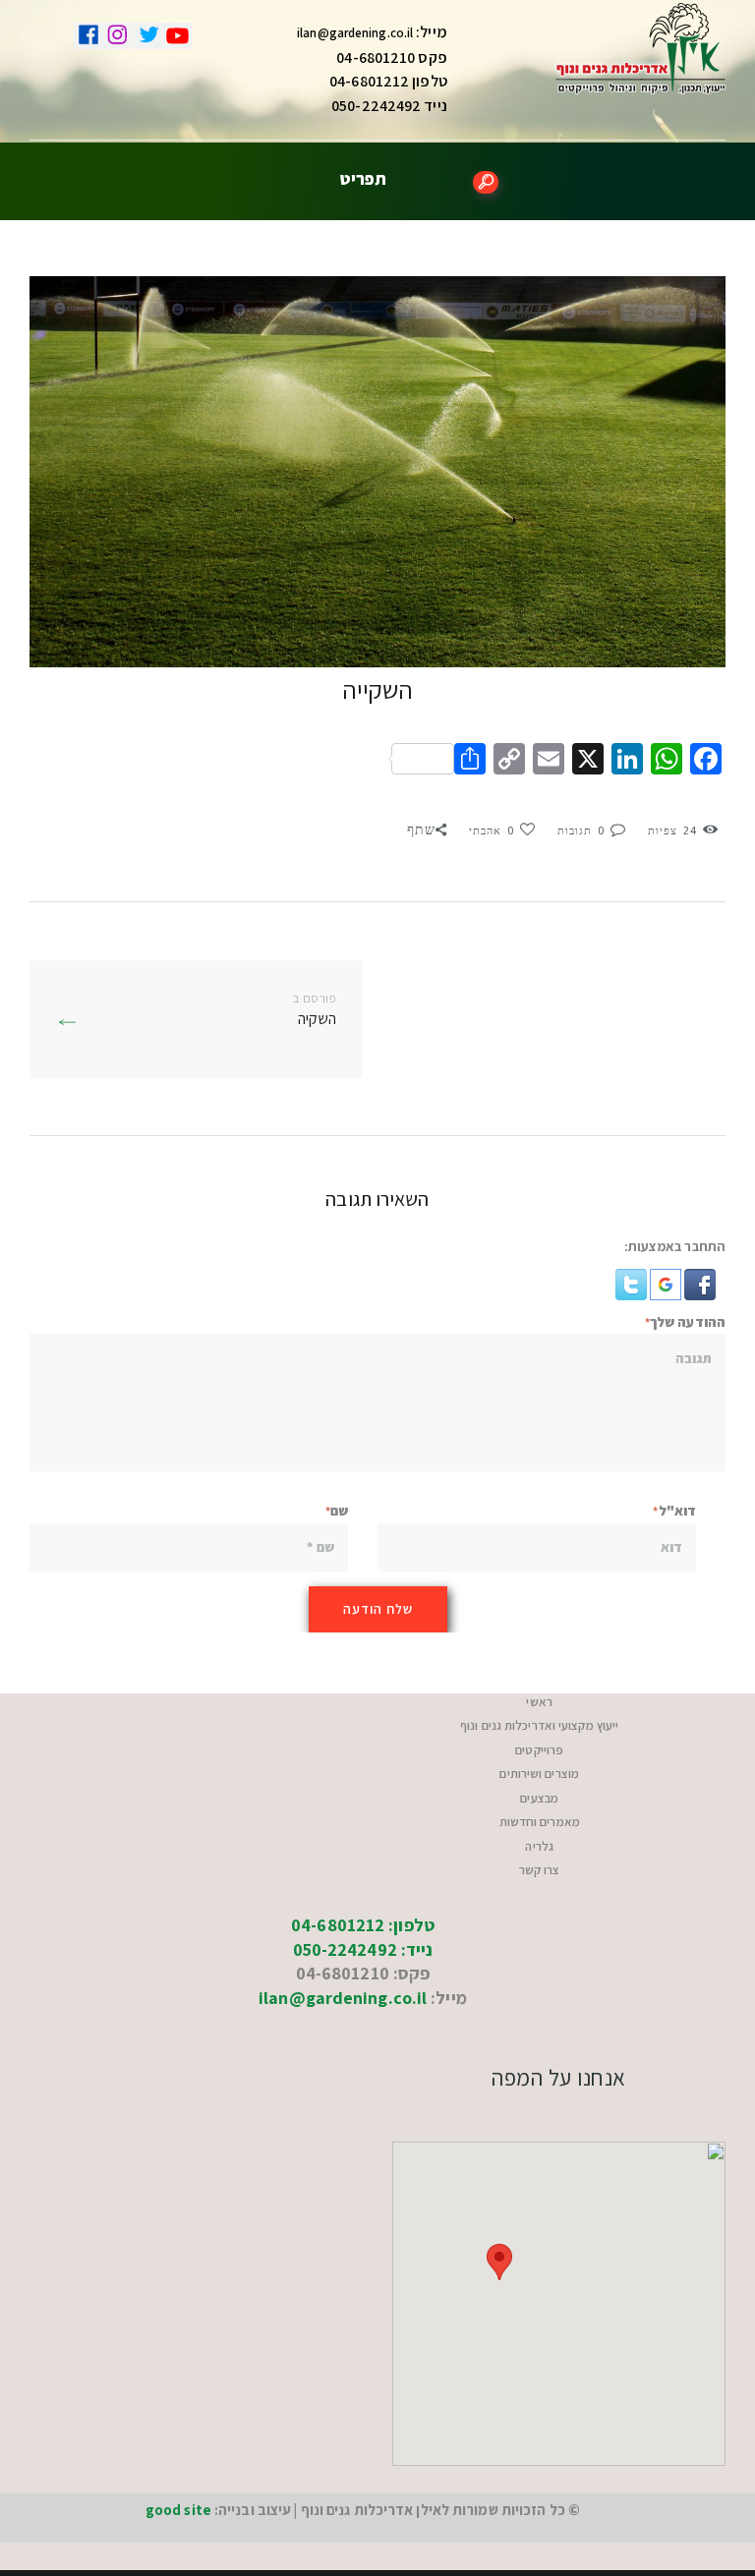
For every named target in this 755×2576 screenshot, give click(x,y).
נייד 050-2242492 (389, 106)
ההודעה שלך (688, 1322)
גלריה (539, 1846)
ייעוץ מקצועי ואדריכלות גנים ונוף (539, 1725)
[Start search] (486, 182)
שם (339, 1511)
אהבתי (492, 831)
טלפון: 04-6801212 (363, 1925)
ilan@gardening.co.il (355, 33)
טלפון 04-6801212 (388, 81)
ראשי (539, 1702)
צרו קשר (540, 1870)
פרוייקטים (539, 1750)
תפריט (363, 178)
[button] (698, 1281)
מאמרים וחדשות (540, 1822)
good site (178, 2510)
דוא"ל (677, 1511)
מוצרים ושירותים (539, 1774)
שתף (421, 830)
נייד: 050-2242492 (363, 1949)
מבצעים (539, 1798)
